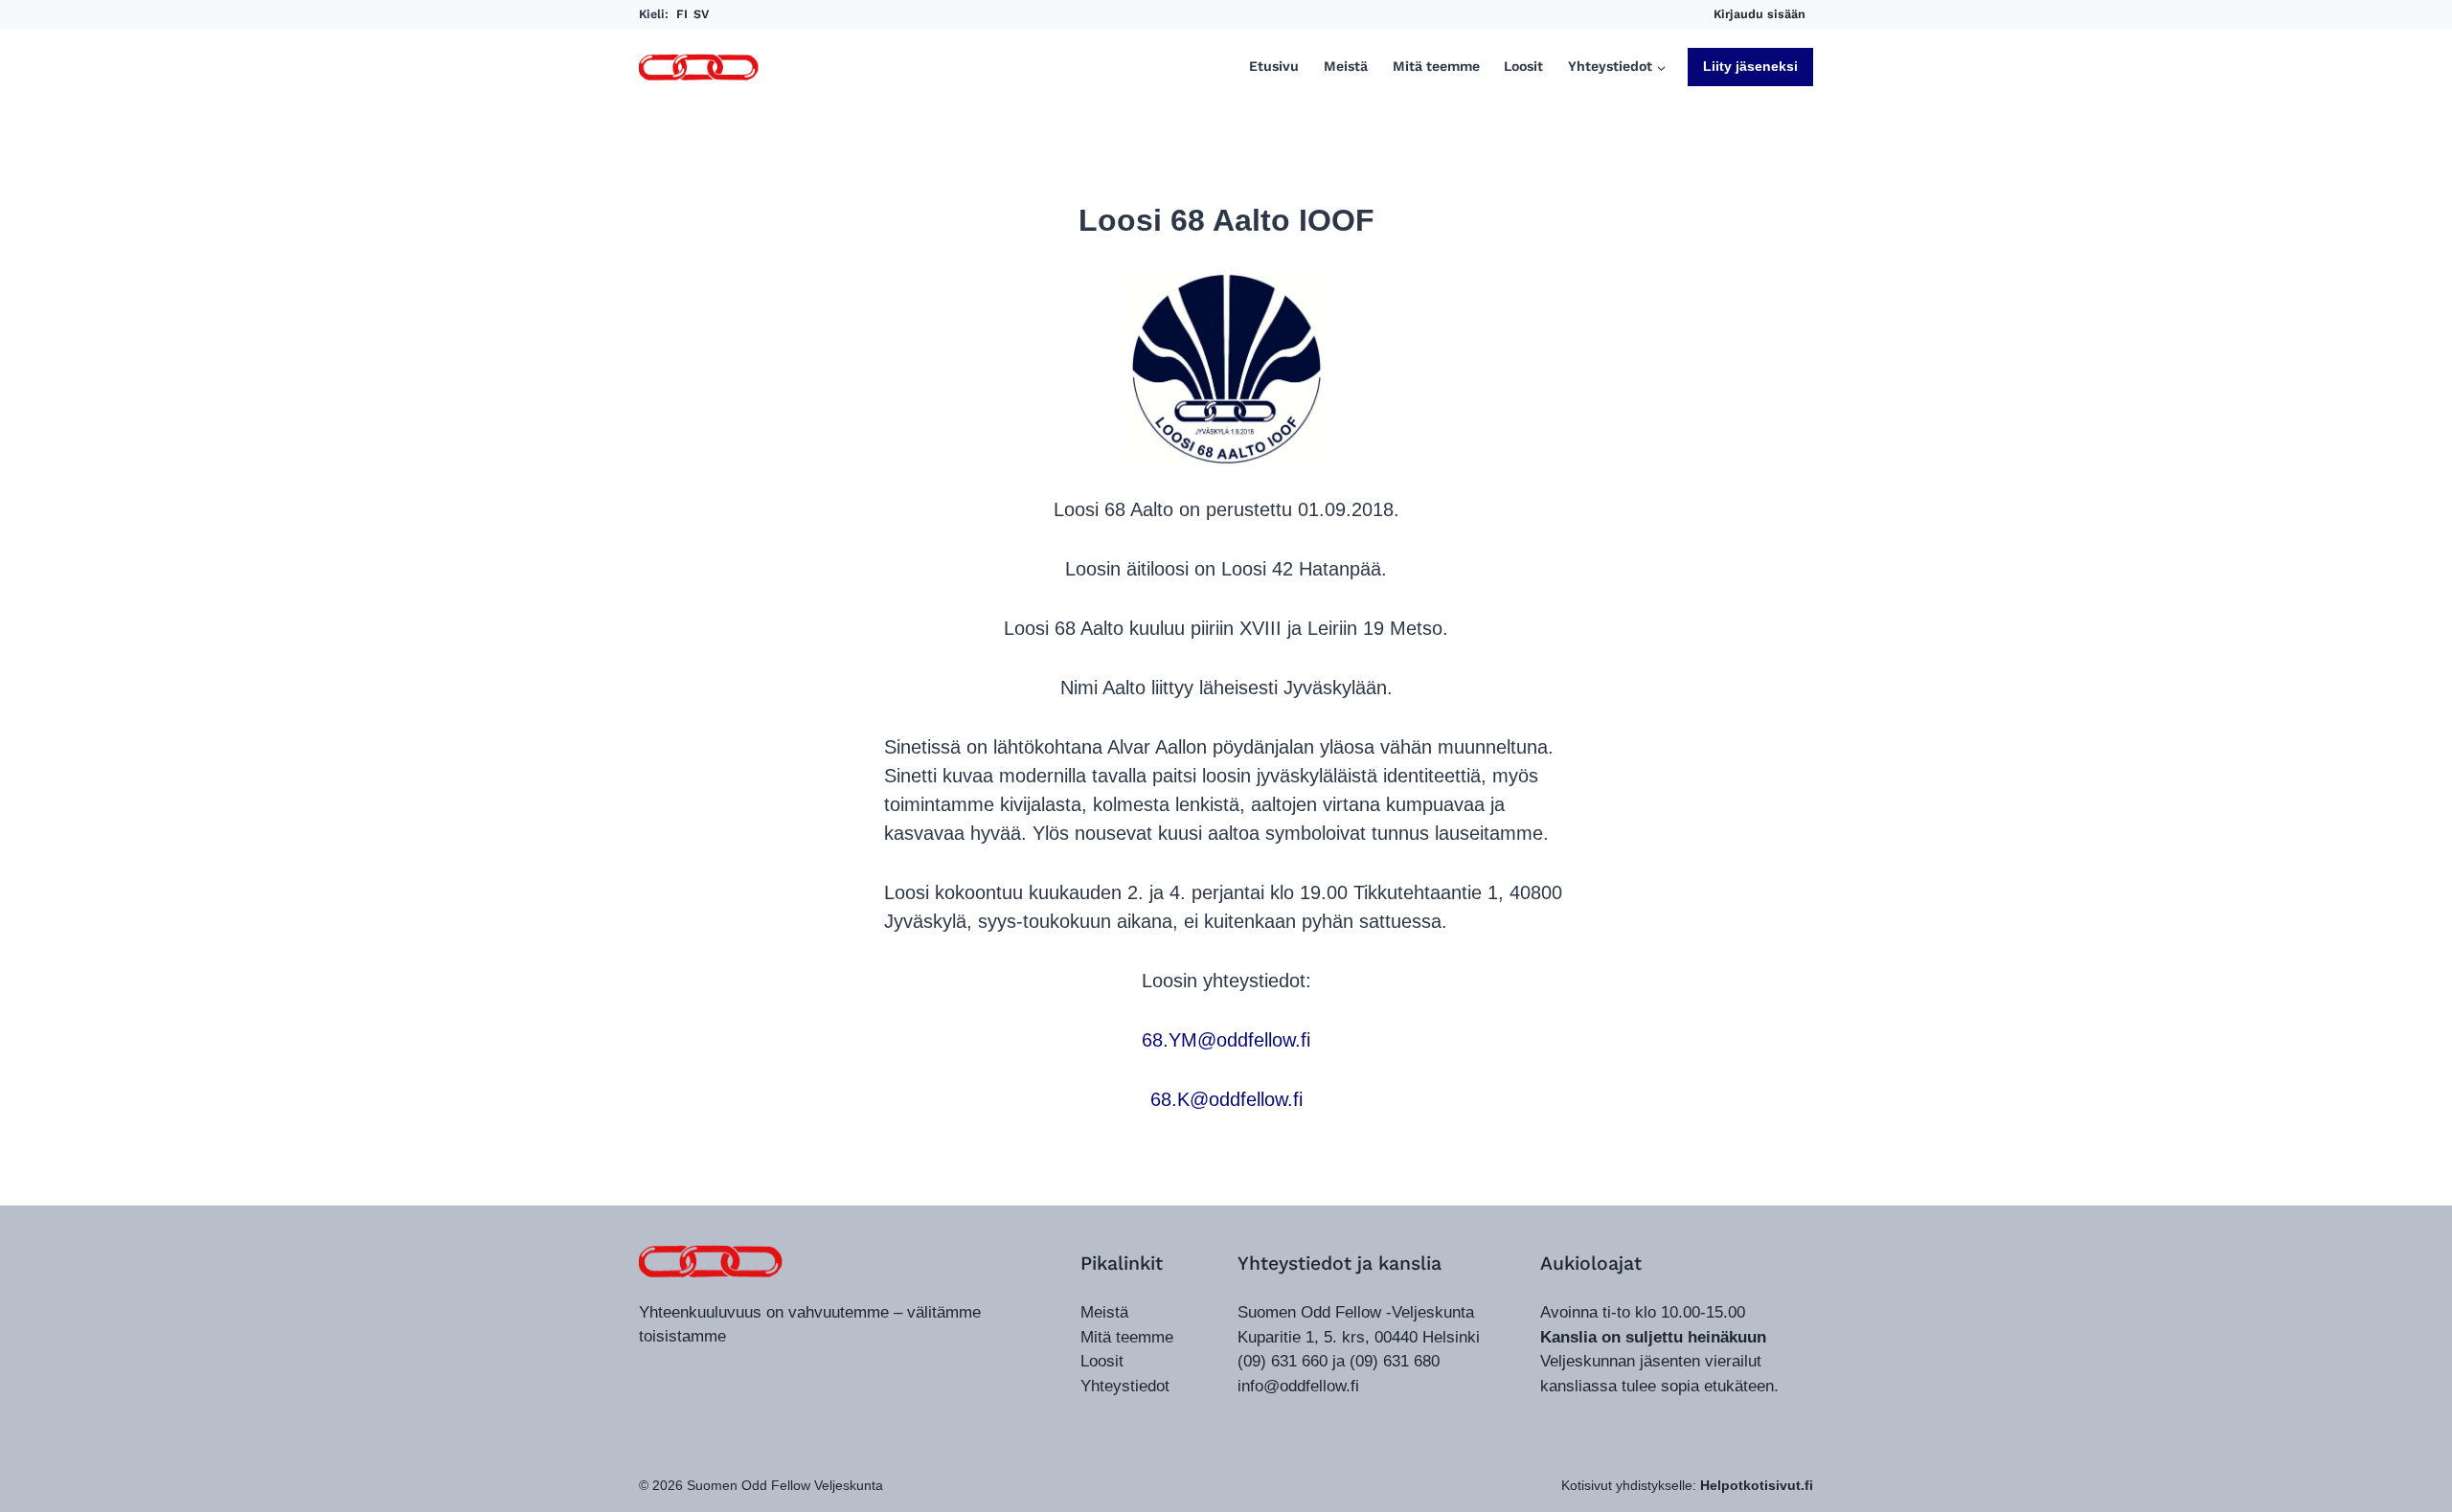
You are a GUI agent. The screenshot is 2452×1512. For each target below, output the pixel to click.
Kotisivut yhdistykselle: (1687, 1485)
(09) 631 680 (1395, 1361)
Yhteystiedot (1125, 1386)
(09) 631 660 (1283, 1361)
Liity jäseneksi (1750, 66)
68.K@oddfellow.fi (1226, 1099)
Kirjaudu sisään (1760, 14)
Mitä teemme (1436, 67)
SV (701, 14)
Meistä (1346, 67)
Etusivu (1274, 67)
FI (682, 14)
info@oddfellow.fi (1298, 1386)
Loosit (1523, 67)
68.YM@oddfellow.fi (1226, 1040)
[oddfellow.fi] (711, 1261)
